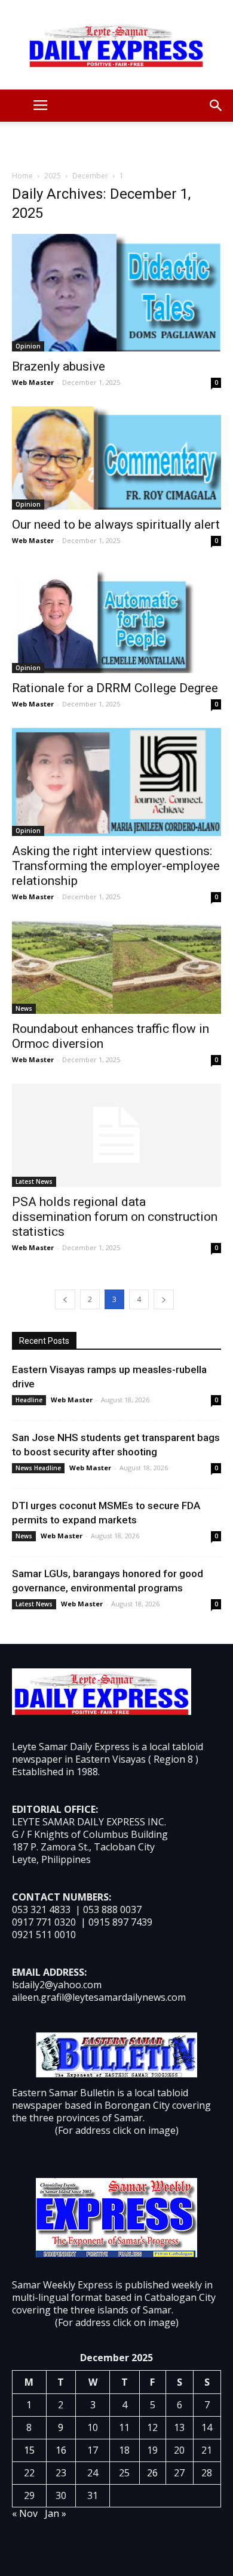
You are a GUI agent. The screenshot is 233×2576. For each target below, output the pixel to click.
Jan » (56, 2513)
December (90, 176)
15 (29, 2450)
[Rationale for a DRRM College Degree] (116, 619)
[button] (216, 106)
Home (22, 176)
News (24, 1008)
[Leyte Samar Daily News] (116, 45)
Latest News (34, 1181)
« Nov (25, 2513)
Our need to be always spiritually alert (116, 525)
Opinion (28, 346)
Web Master (33, 382)
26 (152, 2473)
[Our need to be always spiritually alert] (116, 458)
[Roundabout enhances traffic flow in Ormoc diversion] (116, 967)
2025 (53, 176)
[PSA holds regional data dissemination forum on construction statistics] (116, 1135)
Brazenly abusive (59, 366)
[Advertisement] (116, 143)
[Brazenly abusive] (116, 293)
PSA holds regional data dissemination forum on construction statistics (115, 1217)
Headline (29, 1400)
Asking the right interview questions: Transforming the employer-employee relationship (116, 866)
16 (61, 2450)
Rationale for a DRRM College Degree (115, 688)
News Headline (38, 1468)
